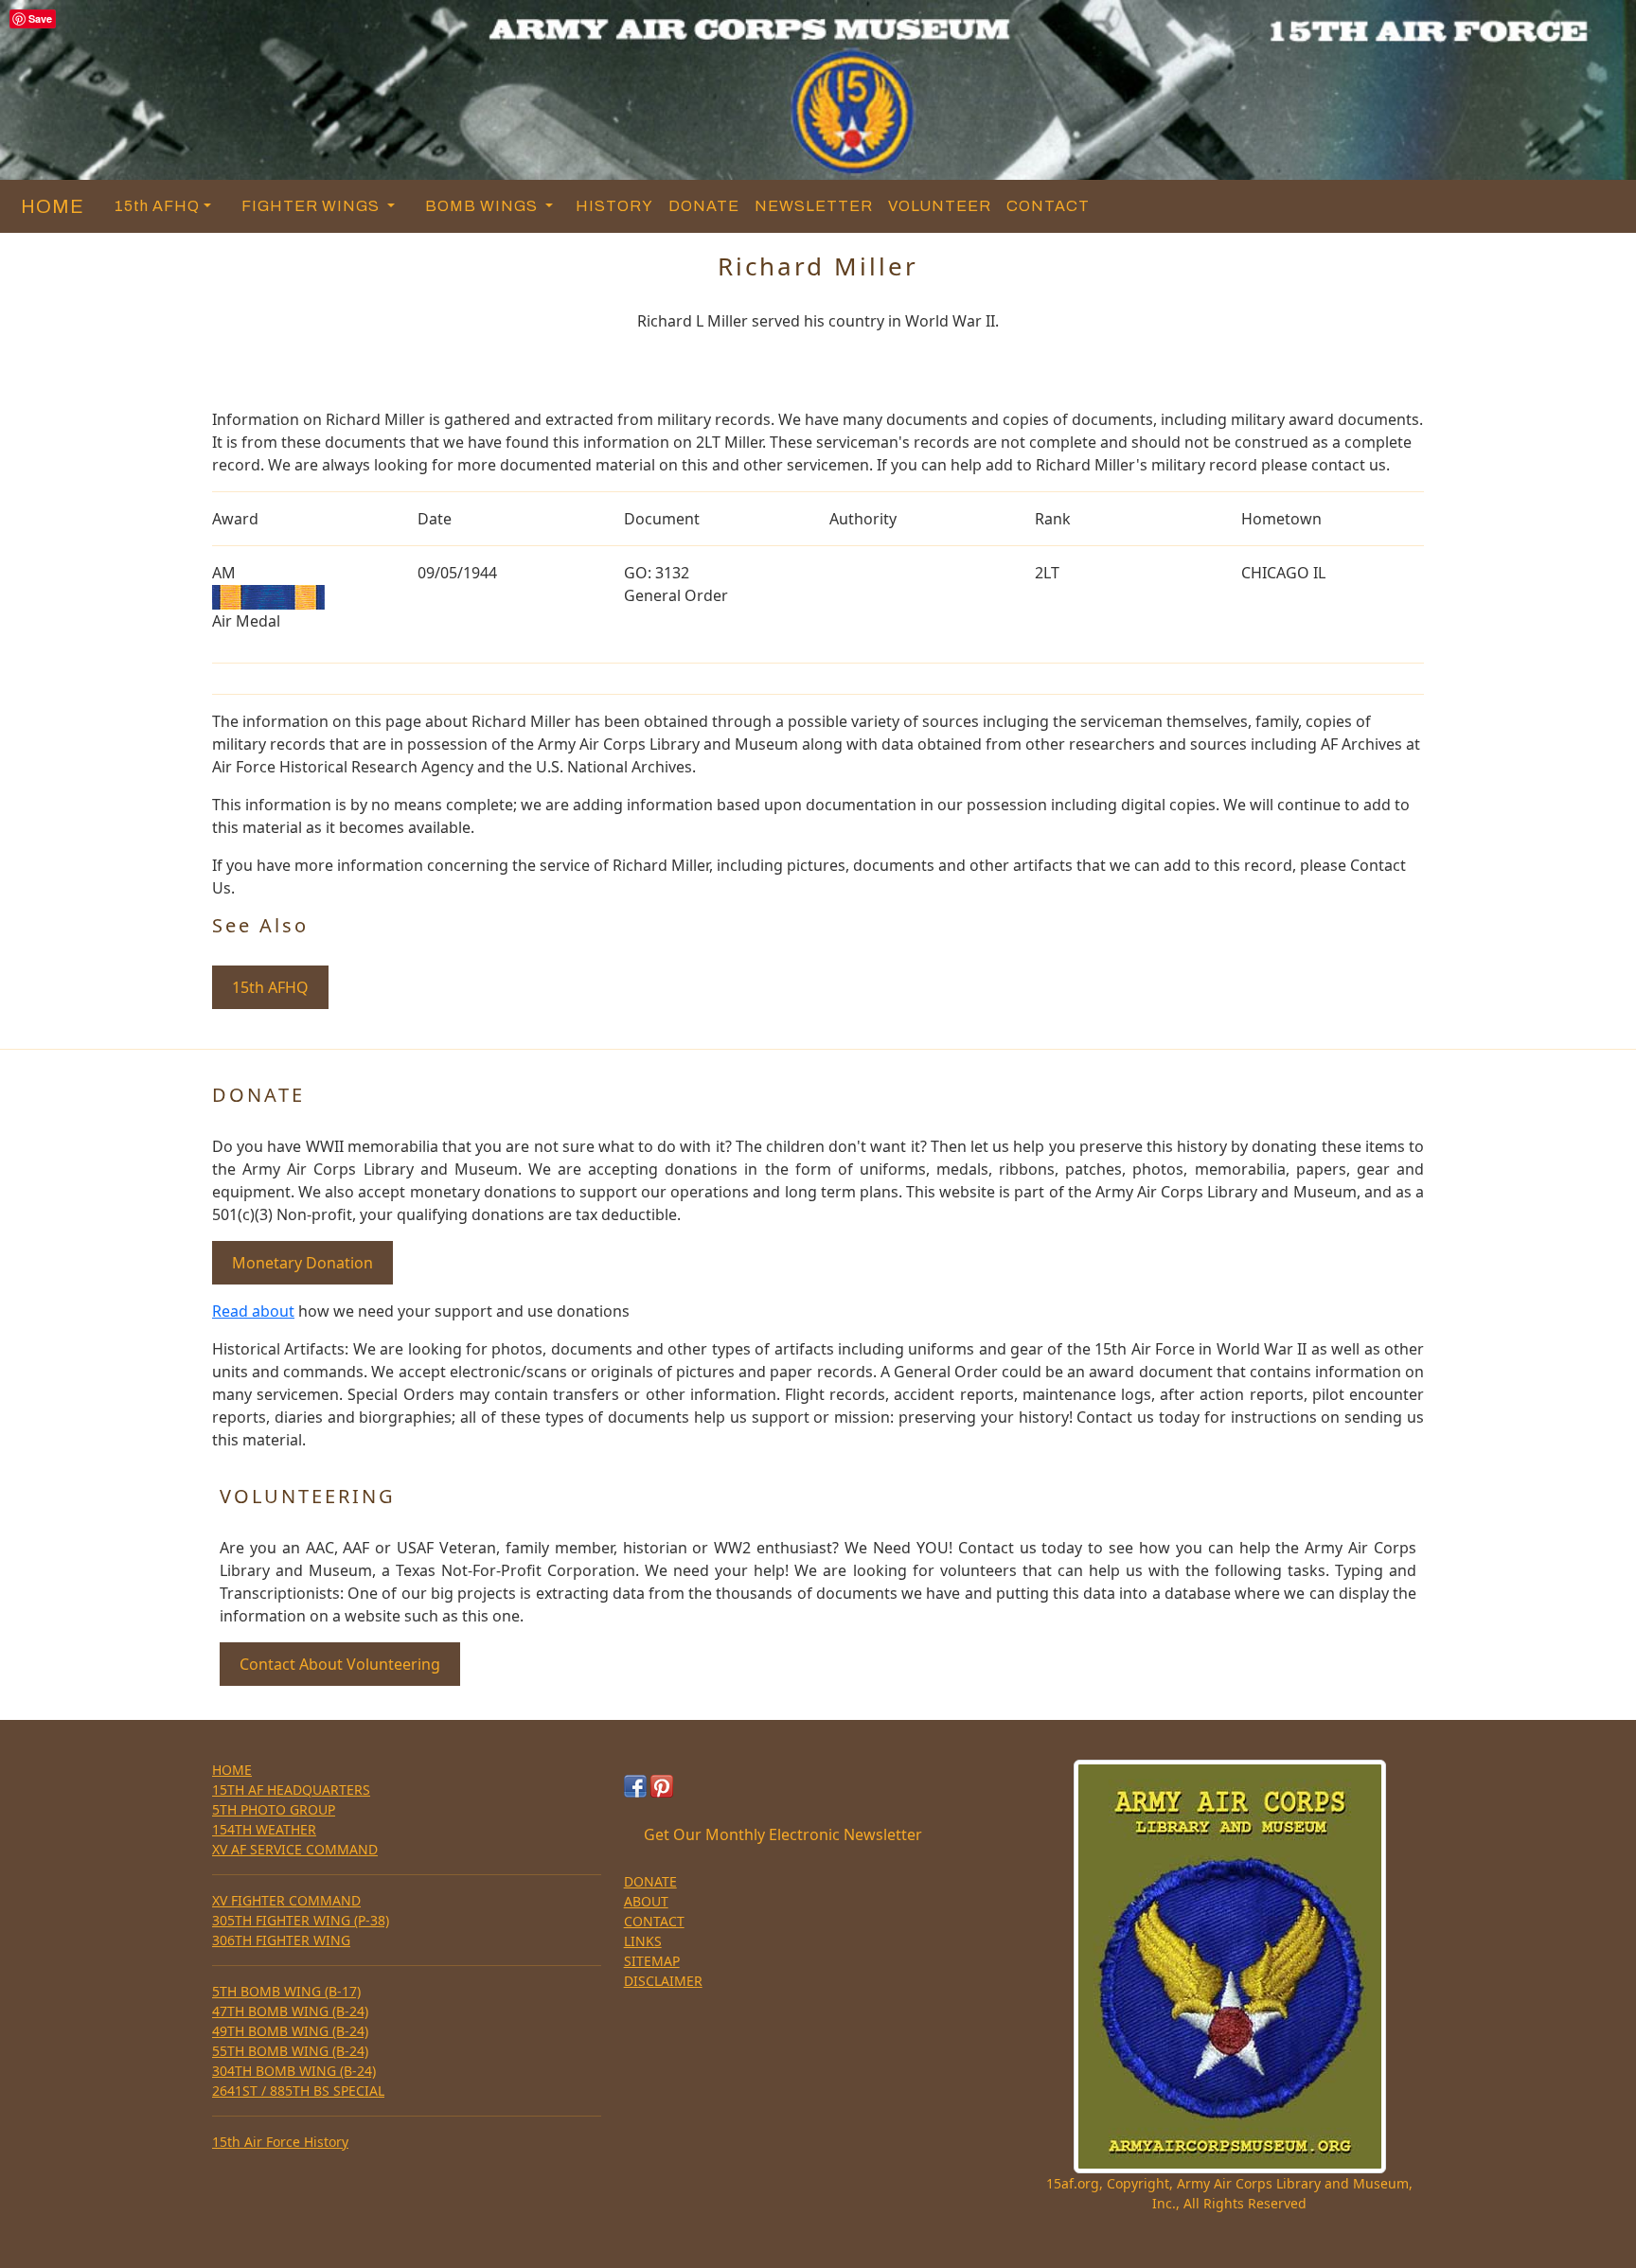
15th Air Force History (280, 2142)
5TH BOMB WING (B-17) (286, 1991)
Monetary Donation (302, 1263)
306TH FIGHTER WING (281, 1940)
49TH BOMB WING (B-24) (290, 2031)
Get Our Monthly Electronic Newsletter (783, 1834)
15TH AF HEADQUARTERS (291, 1790)
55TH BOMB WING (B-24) (290, 2051)
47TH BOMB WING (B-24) (290, 2011)
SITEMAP (652, 1961)
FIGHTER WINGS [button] (312, 206)
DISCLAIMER (663, 1981)
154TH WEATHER (264, 1829)
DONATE (704, 206)
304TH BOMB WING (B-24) (294, 2071)
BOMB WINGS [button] (483, 206)
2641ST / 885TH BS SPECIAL (298, 2091)
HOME (48, 206)
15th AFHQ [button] (157, 206)
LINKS (643, 1941)
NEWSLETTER (814, 206)
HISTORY (614, 206)
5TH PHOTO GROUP (274, 1809)
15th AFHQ (270, 987)
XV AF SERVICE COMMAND (295, 1849)
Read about (253, 1311)
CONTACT (1048, 206)
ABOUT (646, 1901)
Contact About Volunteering (340, 1664)
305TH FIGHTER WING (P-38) (301, 1920)
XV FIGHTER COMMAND (286, 1900)
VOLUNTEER (940, 206)
